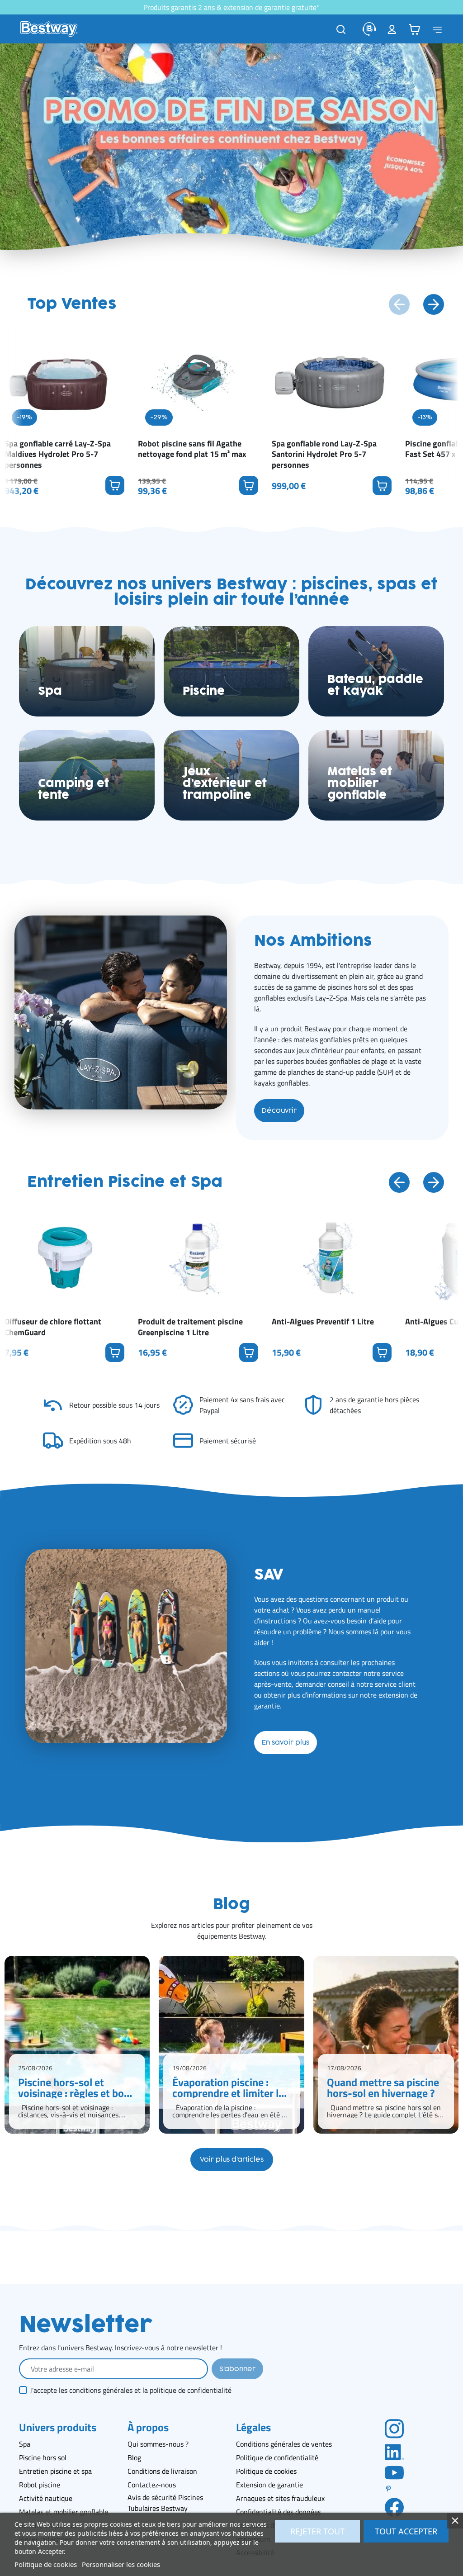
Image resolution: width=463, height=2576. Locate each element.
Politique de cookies (266, 2471)
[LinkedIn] (394, 2451)
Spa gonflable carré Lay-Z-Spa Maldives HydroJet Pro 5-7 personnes (58, 454)
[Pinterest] (394, 2489)
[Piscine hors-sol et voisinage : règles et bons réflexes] (77, 2045)
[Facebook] (394, 2507)
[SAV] (369, 29)
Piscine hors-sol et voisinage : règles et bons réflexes (76, 2087)
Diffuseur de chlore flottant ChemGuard (53, 1327)
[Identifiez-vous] (392, 29)
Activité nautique (46, 2498)
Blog (134, 2457)
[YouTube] (394, 2472)
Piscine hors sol (43, 2457)
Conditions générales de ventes (284, 2444)
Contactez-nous (152, 2485)
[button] (415, 29)
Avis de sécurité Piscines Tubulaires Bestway (165, 2503)
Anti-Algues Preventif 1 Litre (323, 1321)
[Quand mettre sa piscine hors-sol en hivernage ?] (386, 2045)
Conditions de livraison (162, 2471)
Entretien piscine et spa (55, 2471)
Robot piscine (40, 2485)
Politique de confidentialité (277, 2457)
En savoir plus (286, 1743)
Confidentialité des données (279, 2512)
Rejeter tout (317, 2531)
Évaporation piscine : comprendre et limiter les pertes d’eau (231, 2087)
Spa (25, 2444)
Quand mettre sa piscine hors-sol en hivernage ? (383, 2087)
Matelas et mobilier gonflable (64, 2512)
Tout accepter (406, 2531)
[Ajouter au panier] (115, 485)
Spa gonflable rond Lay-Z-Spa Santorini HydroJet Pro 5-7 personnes (324, 454)
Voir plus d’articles (232, 2160)
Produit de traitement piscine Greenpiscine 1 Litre (190, 1327)
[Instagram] (394, 2428)
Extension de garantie (269, 2485)
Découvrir (279, 1111)
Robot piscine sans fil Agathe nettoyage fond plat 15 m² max (192, 449)
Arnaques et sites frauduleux (280, 2498)
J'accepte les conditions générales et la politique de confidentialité (131, 2390)
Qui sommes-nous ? (158, 2444)
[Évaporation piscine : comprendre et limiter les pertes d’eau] (231, 2045)
